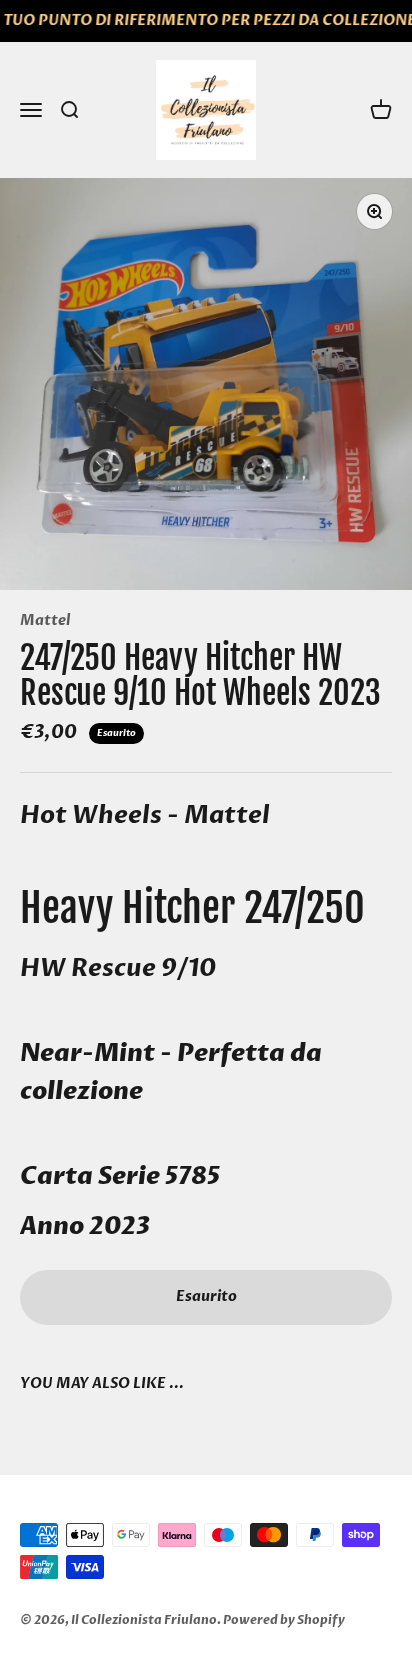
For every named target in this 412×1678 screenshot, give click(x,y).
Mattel (45, 620)
